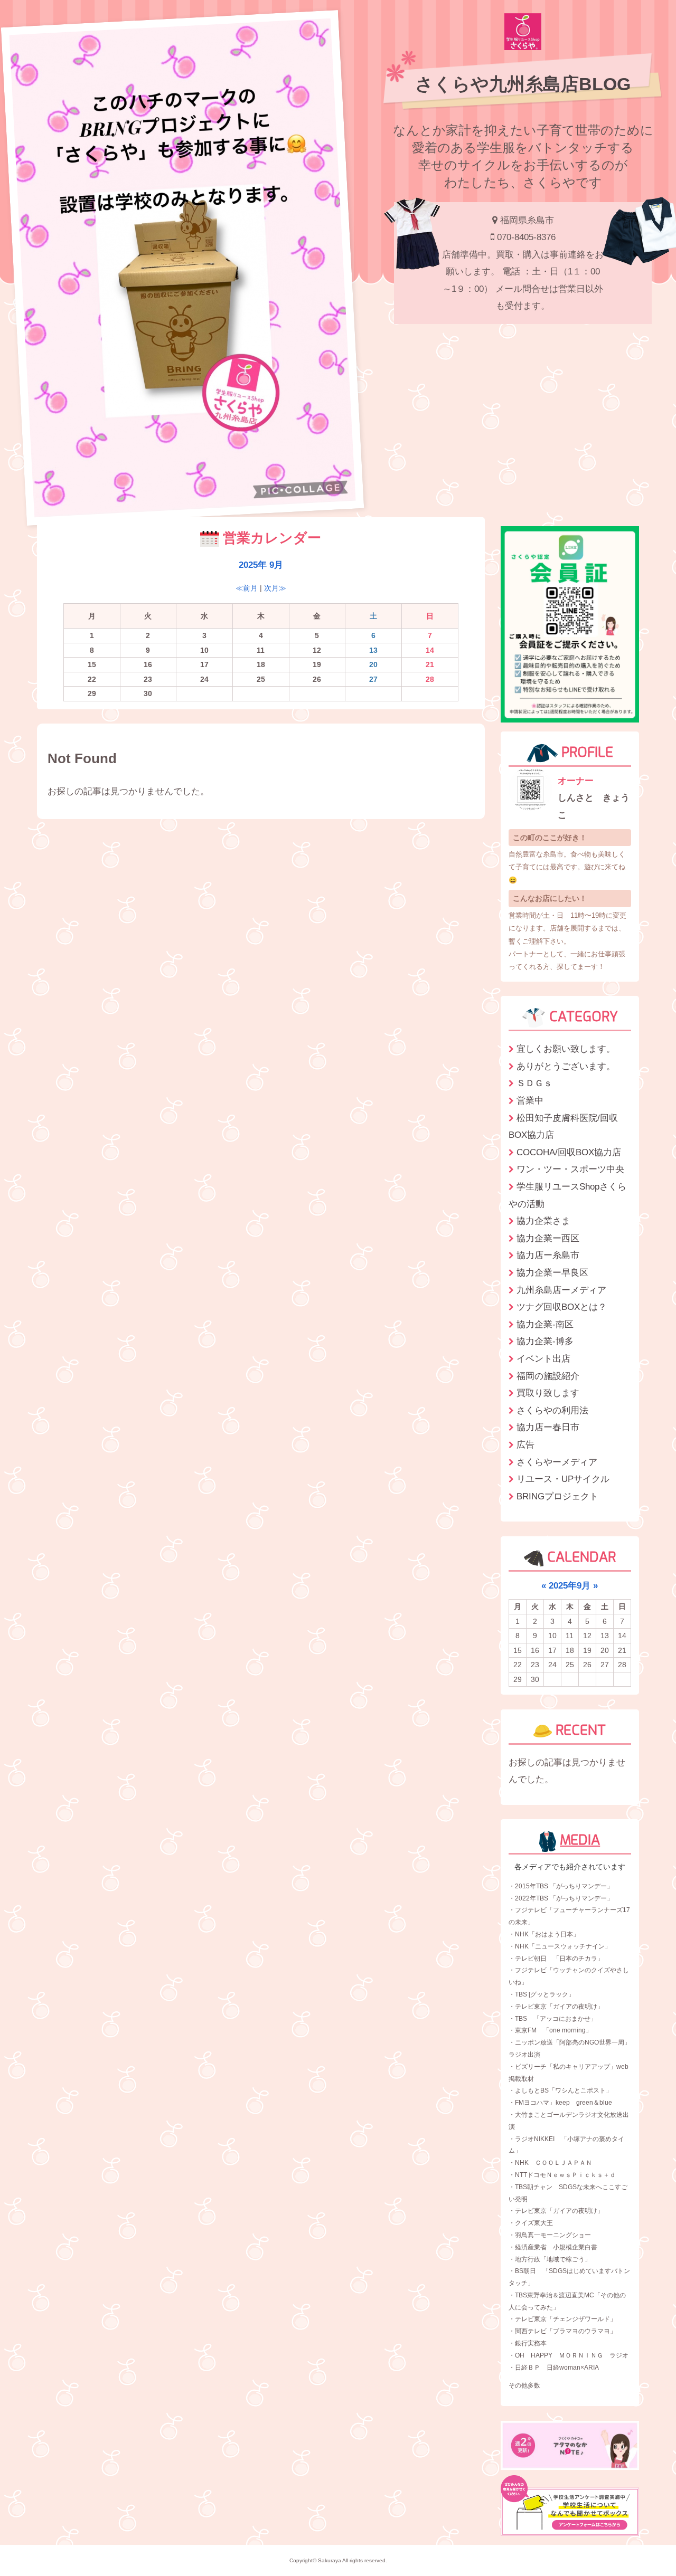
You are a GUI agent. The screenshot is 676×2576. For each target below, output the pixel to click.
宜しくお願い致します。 (566, 1049)
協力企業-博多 (545, 1341)
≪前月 (247, 588)
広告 (525, 1444)
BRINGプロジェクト (557, 1496)
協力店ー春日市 (548, 1427)
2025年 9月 (261, 565)
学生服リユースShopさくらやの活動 (567, 1195)
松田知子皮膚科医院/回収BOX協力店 (563, 1127)
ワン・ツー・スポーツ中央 (570, 1169)
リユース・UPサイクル (563, 1479)
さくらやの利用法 (552, 1410)
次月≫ (275, 588)
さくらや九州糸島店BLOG (523, 84)
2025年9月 (570, 1585)
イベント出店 (543, 1358)
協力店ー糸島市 (548, 1255)
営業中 (530, 1100)
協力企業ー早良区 (552, 1272)
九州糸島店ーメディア (561, 1290)
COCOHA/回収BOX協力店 (569, 1152)
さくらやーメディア (557, 1462)
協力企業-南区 (545, 1324)
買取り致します (548, 1393)
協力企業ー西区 (548, 1238)
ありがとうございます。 (566, 1066)
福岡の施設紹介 (548, 1376)
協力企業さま (543, 1221)
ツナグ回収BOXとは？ (562, 1307)
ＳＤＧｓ (534, 1083)
